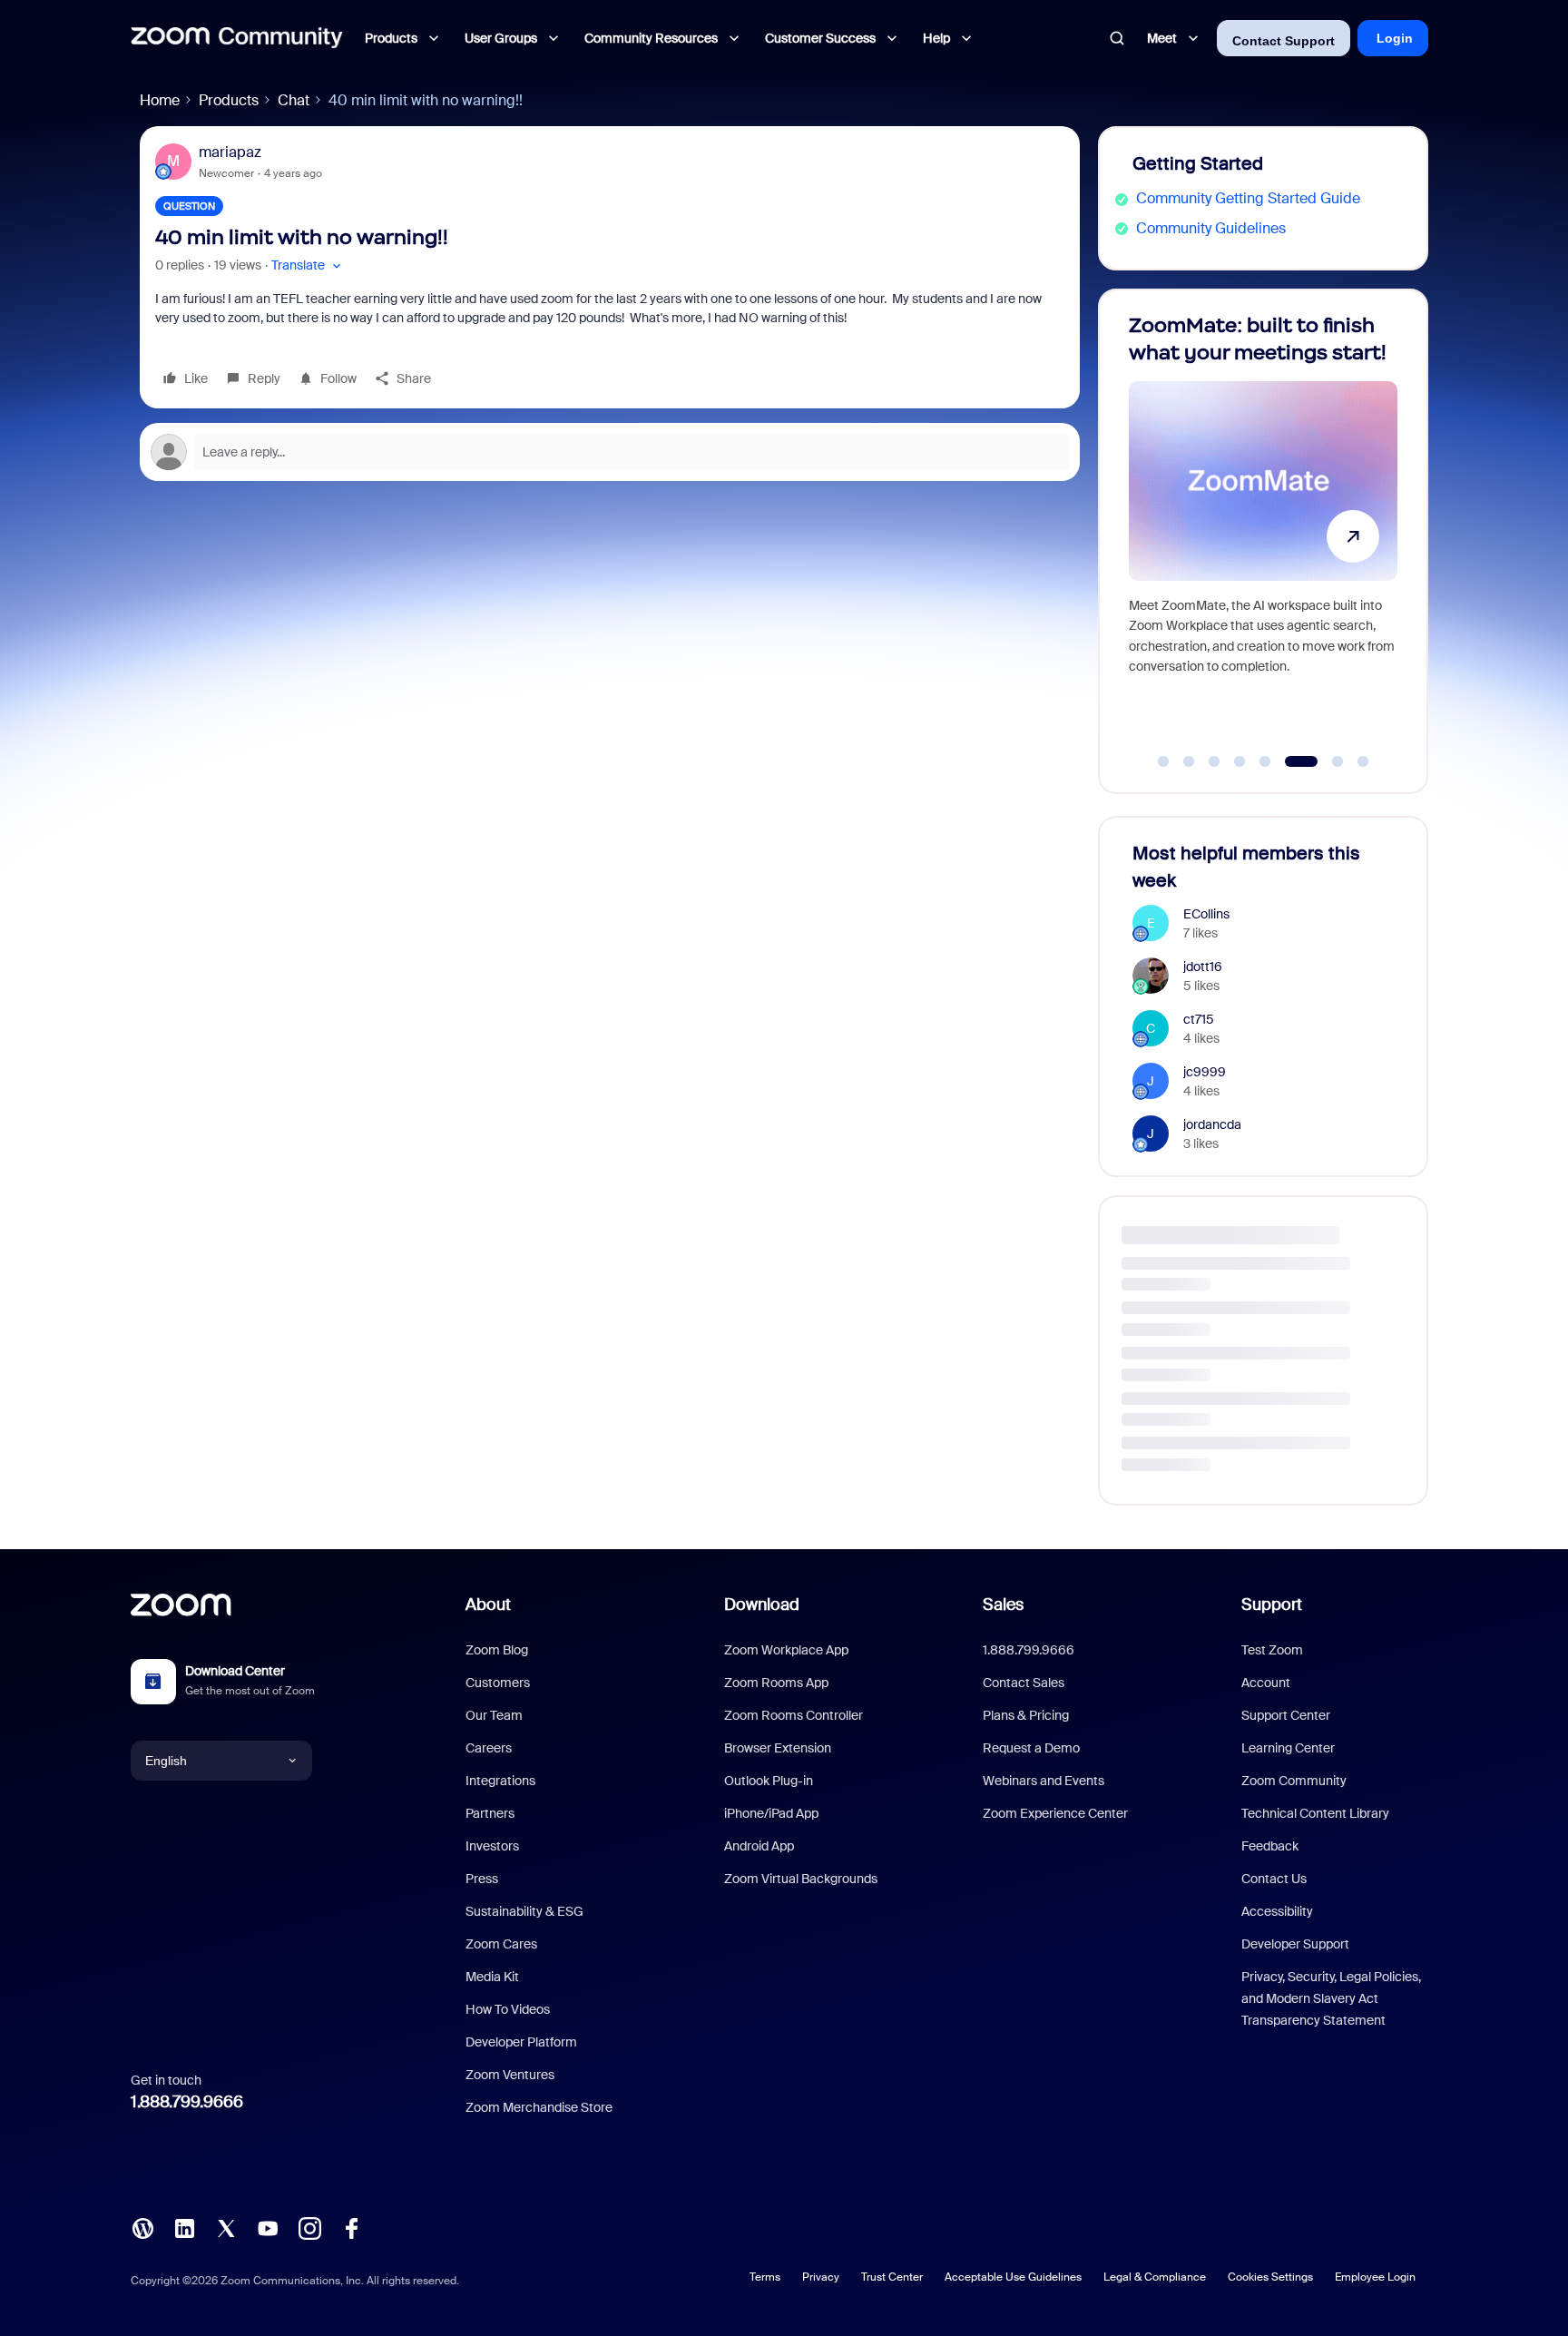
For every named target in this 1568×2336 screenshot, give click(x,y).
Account (1266, 1683)
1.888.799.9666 (187, 2102)
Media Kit (492, 1977)
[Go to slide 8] (1363, 761)
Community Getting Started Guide (1248, 198)
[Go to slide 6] (1290, 761)
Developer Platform (521, 2042)
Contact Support (1284, 41)
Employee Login (1375, 2277)
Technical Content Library (1315, 1813)
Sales (1003, 1605)
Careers (489, 1748)
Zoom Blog (497, 1650)
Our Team (494, 1715)
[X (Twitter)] (226, 2227)
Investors (492, 1846)
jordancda (1212, 1124)
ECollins (1206, 914)
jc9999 (1205, 1072)
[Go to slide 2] (1189, 761)
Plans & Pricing (1026, 1715)
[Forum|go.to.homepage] (237, 38)
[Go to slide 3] (1214, 761)
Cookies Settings (1270, 2277)
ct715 (1199, 1019)
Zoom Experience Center (1055, 1813)
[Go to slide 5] (1265, 761)
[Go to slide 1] (1163, 761)
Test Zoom (1272, 1650)
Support (1272, 1605)
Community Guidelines (1211, 228)
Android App (759, 1846)
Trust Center (892, 2277)
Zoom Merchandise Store (539, 2107)
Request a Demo (1031, 1748)
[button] (308, 265)
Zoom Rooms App (776, 1683)
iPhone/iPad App (771, 1813)
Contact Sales (1024, 1683)
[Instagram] (309, 2227)
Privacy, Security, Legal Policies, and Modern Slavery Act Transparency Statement (1331, 1998)
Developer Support (1295, 1944)
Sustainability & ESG (524, 1911)
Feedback (1270, 1846)
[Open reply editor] (610, 452)
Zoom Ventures (510, 2075)
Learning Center (1288, 1748)
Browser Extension (778, 1748)
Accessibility (1277, 1911)
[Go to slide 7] (1327, 761)
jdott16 (1203, 967)
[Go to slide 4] (1240, 761)
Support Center (1286, 1715)
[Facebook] (351, 2227)
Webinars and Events (1044, 1781)
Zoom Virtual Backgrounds (801, 1879)
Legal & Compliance (1155, 2277)
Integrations (500, 1781)
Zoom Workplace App (786, 1650)
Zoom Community (1294, 1781)
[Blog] (142, 2227)
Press (482, 1879)
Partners (490, 1813)
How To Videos (508, 2009)
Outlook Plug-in (769, 1781)
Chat (294, 100)
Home (160, 100)
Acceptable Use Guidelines (1013, 2277)
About (488, 1605)
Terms (765, 2277)
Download (762, 1605)
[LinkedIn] (184, 2227)
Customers (498, 1683)
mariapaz (230, 152)
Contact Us (1274, 1879)
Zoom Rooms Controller (794, 1715)
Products (229, 100)
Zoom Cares (501, 1944)
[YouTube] (268, 2227)
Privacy (821, 2277)
